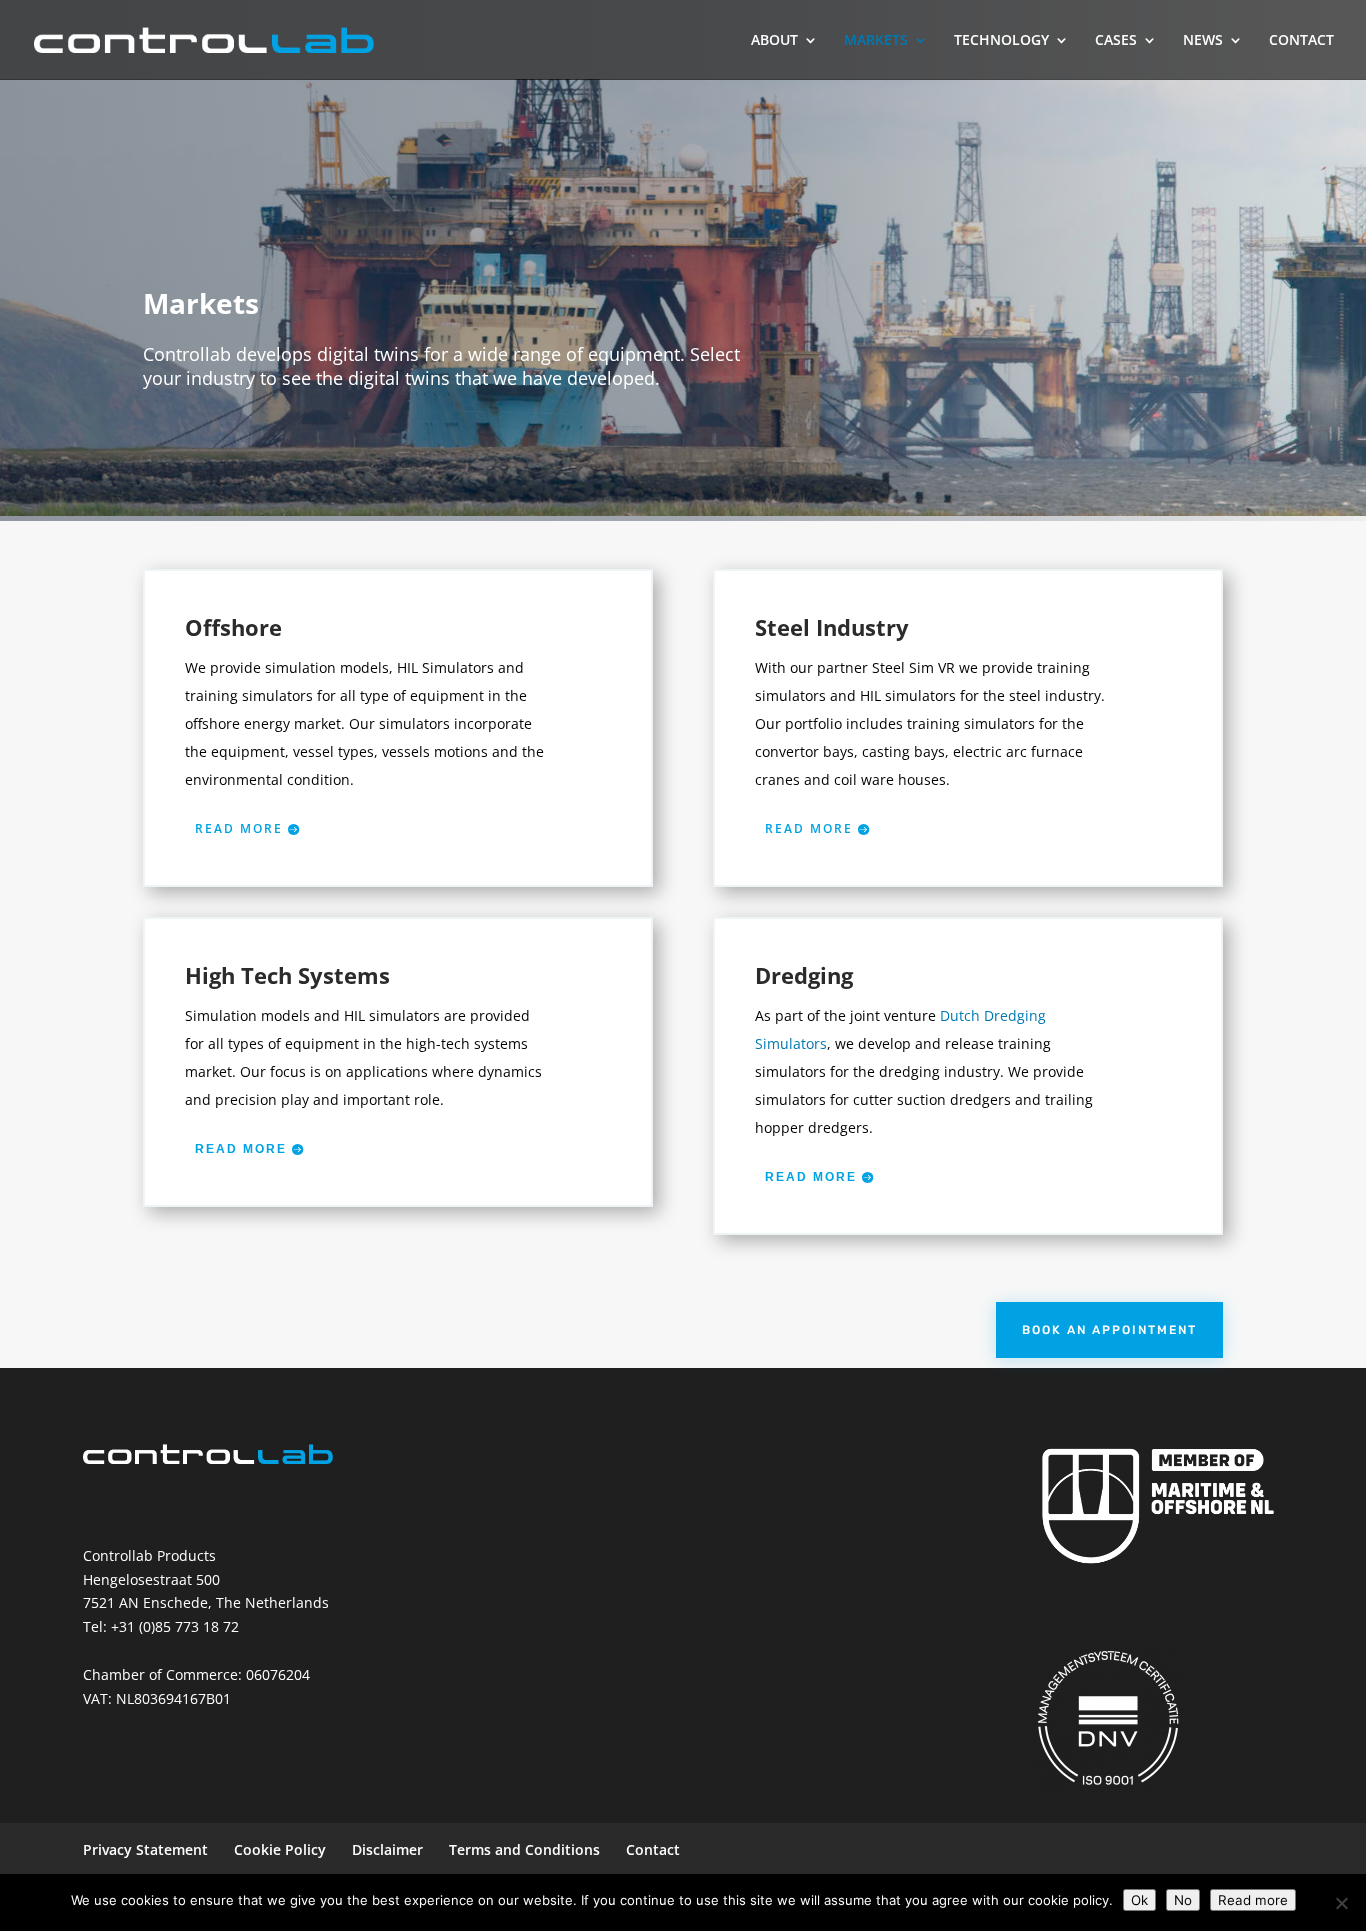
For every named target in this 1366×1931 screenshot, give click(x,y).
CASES (1116, 41)
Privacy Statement (145, 1849)
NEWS (1203, 41)
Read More (241, 1149)
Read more (239, 828)
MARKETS (876, 41)
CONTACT (1301, 41)
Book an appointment (1109, 1330)
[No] (1341, 1903)
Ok (1139, 1900)
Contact (653, 1849)
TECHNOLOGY (1001, 41)
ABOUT (774, 41)
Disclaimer (387, 1849)
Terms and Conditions (524, 1849)
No (1183, 1900)
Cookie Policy (280, 1849)
